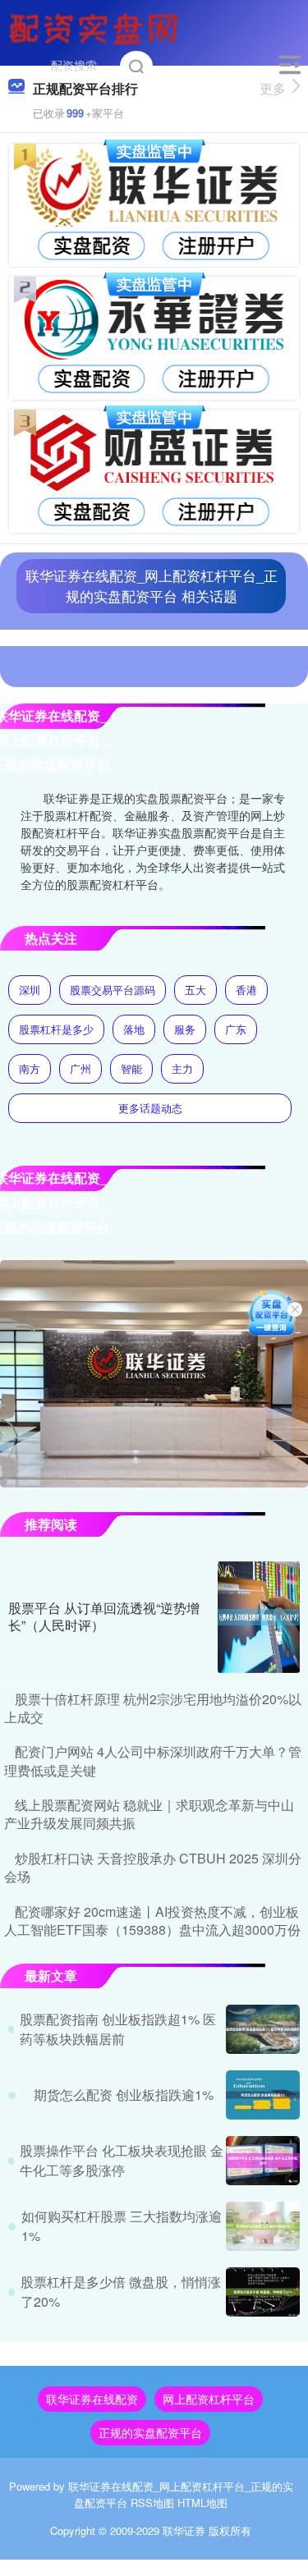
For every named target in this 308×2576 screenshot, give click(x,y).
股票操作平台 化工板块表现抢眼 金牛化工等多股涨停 (122, 2160)
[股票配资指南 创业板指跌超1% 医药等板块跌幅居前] (263, 2029)
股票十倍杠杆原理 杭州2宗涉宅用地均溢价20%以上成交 (153, 1708)
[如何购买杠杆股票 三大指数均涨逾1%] (263, 2226)
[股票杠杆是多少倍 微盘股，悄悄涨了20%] (263, 2292)
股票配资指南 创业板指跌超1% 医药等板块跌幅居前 (118, 2029)
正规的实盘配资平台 (150, 2432)
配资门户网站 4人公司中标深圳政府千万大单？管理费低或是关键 (153, 1760)
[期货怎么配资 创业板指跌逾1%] (263, 2095)
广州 (80, 1068)
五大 (195, 990)
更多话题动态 (150, 1108)
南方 (30, 1068)
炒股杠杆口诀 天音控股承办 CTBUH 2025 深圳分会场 (153, 1867)
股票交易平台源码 (113, 990)
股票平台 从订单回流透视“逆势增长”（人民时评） (104, 1616)
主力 (182, 1068)
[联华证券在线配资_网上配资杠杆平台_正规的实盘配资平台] (96, 27)
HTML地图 (202, 2503)
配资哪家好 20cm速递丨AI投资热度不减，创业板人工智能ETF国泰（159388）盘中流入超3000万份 (152, 1921)
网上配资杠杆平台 (209, 2399)
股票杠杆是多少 (56, 1029)
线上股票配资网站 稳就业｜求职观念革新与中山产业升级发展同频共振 (149, 1814)
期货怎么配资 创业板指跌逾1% (124, 2095)
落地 (134, 1029)
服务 (185, 1029)
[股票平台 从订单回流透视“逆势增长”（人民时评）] (259, 1617)
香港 (246, 990)
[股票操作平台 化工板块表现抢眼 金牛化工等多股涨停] (263, 2161)
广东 (236, 1029)
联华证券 (184, 2530)
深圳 (30, 990)
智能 (131, 1068)
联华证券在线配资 (92, 2399)
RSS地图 (152, 2503)
